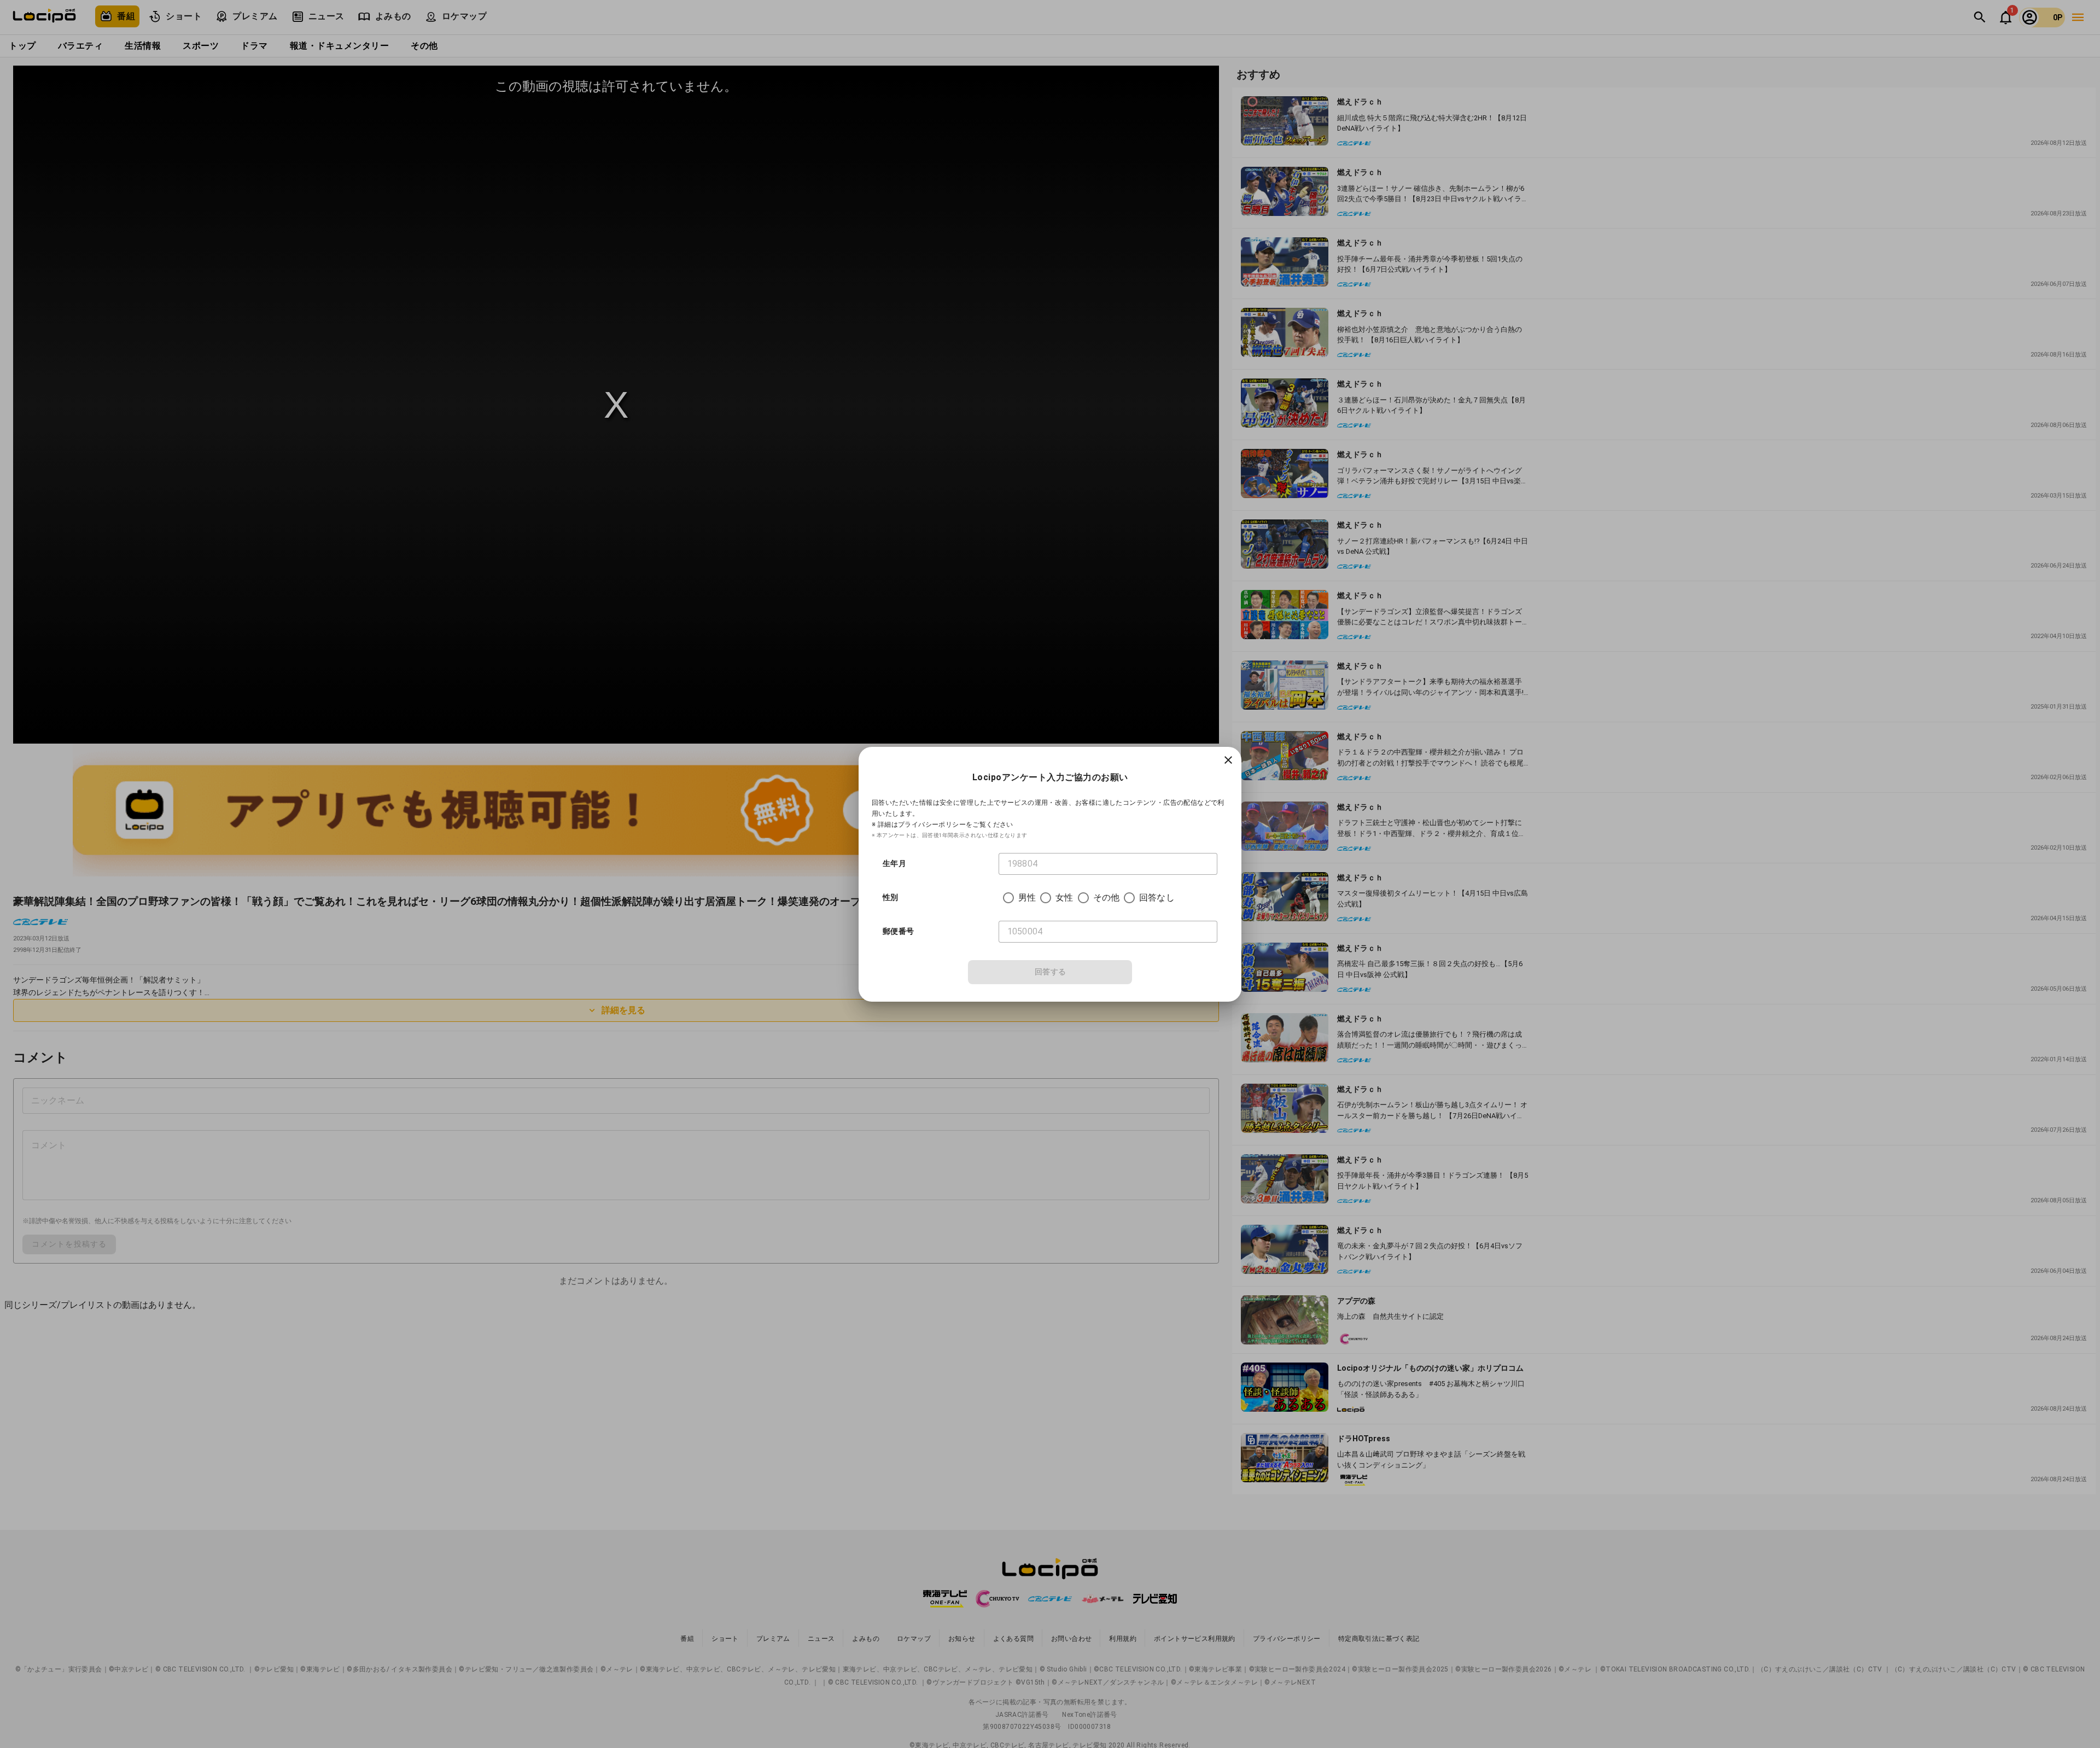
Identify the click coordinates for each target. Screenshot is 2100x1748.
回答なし (1157, 898)
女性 (1064, 898)
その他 (1106, 898)
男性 (1027, 898)
